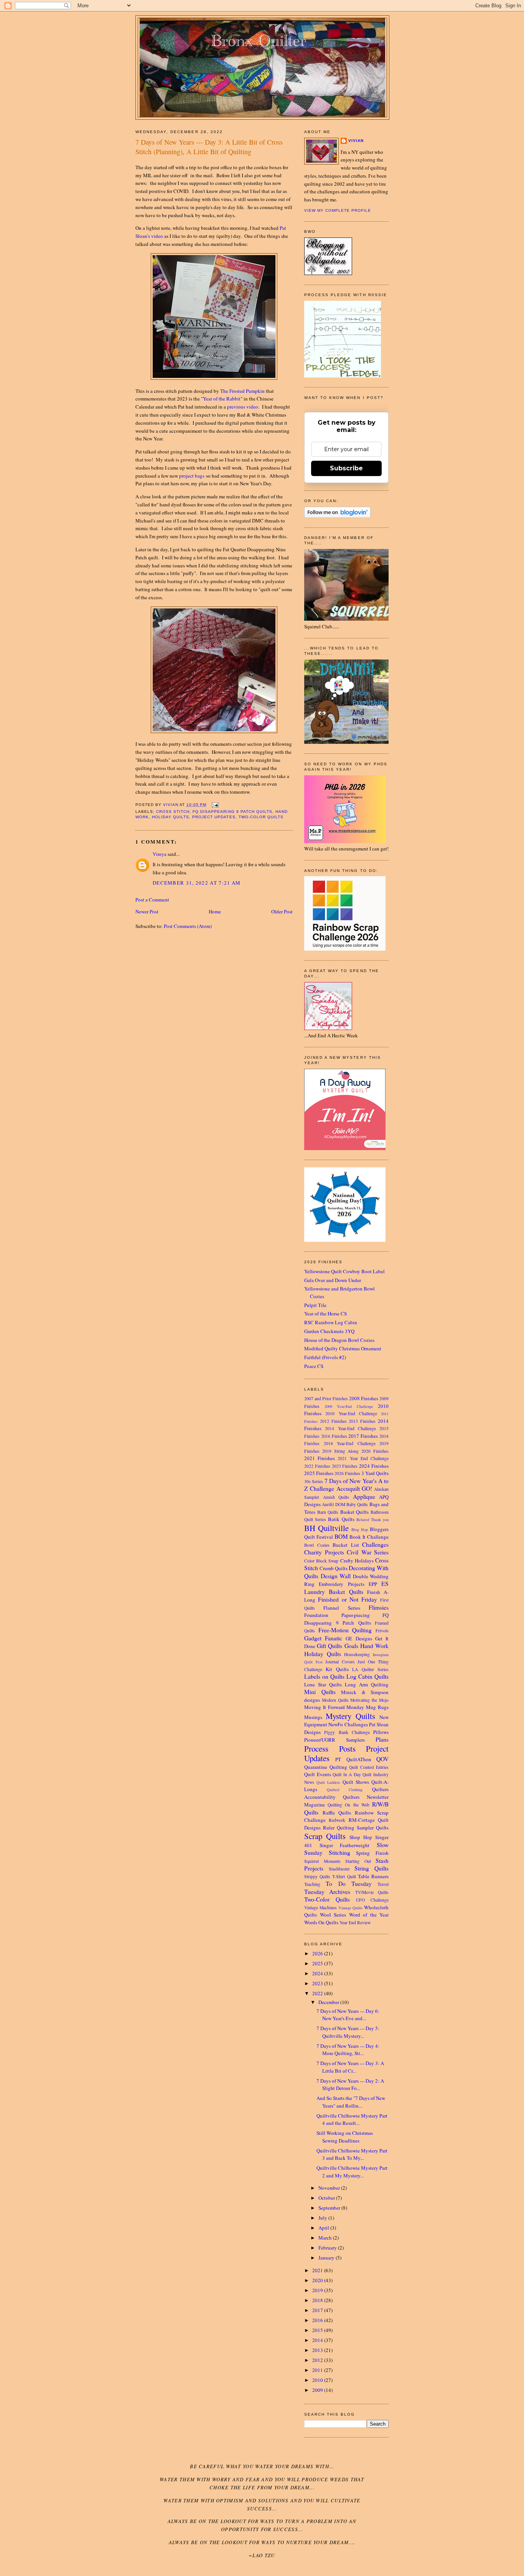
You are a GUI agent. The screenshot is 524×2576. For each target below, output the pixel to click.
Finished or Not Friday (348, 1599)
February (328, 2248)
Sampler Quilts (373, 1828)
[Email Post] (215, 805)
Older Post (282, 911)
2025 (318, 1963)
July (323, 2218)
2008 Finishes (364, 1398)
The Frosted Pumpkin (242, 391)
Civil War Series (368, 1552)
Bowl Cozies (317, 1545)
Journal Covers (340, 1662)
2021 (318, 2270)
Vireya (160, 854)
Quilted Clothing (345, 1790)
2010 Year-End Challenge (351, 1413)
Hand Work (374, 1646)
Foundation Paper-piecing (337, 1615)
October (327, 2198)
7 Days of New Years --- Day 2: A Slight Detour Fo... (350, 2085)
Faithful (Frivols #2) (325, 1357)
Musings (313, 1717)
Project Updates (214, 817)
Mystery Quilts (350, 1716)
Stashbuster (339, 1869)
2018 (318, 2300)
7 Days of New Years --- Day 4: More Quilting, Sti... (348, 2050)
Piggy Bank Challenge (347, 1732)
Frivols (382, 1631)
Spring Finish (372, 1853)
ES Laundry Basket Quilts (346, 1588)
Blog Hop (360, 1529)
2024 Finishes (374, 1466)
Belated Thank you (372, 1520)
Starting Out (358, 1861)
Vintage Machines (320, 1908)
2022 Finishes (317, 1466)
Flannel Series (342, 1608)
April (324, 2228)
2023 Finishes (345, 1466)
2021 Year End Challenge (363, 1458)
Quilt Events (318, 1774)
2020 (318, 2280)
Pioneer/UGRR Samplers (335, 1740)
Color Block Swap (321, 1561)
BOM (341, 1536)
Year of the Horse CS (325, 1314)
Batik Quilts (341, 1519)
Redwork (337, 1820)
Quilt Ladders (328, 1782)
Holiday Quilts (171, 817)
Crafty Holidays (357, 1561)
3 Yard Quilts (375, 1473)
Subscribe (346, 468)
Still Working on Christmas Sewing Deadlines (345, 2137)
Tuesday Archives (327, 1892)
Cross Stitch (173, 812)
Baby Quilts (357, 1504)
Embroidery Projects (341, 1584)
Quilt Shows (356, 1782)
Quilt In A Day (347, 1774)
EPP (373, 1584)
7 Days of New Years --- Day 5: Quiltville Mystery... (348, 2032)
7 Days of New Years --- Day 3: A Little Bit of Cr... (350, 2067)
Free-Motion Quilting (345, 1630)
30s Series (314, 1481)
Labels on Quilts (324, 1676)
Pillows (381, 1732)
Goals (351, 1646)
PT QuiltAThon (353, 1759)
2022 (318, 1993)
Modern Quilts (335, 1700)
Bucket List (346, 1545)
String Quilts (372, 1868)
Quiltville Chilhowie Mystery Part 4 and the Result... (352, 2119)
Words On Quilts (321, 1922)
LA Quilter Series (370, 1669)
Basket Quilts (355, 1512)
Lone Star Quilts (323, 1684)
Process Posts (330, 1749)
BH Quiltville (326, 1528)
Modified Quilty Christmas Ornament (343, 1348)
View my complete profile (338, 210)
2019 (318, 2290)
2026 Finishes (347, 1473)
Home (215, 911)
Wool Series (333, 1915)
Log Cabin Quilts (367, 1676)
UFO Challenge (372, 1900)
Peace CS (314, 1366)
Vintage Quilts (351, 1908)
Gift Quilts (330, 1646)
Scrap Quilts (325, 1836)
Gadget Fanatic (323, 1638)
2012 (318, 2360)
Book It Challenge (369, 1537)
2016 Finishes (334, 1436)
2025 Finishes (319, 1473)
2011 (318, 2370)
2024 (318, 1973)
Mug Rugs (377, 1707)
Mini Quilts (320, 1692)
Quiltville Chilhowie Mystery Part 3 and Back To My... (352, 2154)
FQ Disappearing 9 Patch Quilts (232, 812)
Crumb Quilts (334, 1568)
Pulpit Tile (315, 1305)
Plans (382, 1739)
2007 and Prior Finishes (326, 1398)
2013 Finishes (362, 1421)
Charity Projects (324, 1552)
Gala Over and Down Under (333, 1280)
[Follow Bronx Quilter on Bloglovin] (337, 516)
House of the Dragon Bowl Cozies (339, 1340)
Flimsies (379, 1607)
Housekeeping (357, 1654)
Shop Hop (361, 1837)
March (326, 2238)
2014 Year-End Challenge (350, 1428)
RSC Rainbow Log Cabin (331, 1322)
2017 (318, 2310)
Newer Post (147, 911)
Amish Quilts (336, 1497)
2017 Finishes (363, 1436)
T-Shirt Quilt (344, 1876)
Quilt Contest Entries (369, 1767)
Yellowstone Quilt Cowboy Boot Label (344, 1271)
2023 (318, 1983)
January (327, 2258)
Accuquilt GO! (354, 1488)
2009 (318, 2390)
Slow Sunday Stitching (346, 1849)
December (329, 2002)
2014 (318, 2340)
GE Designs (359, 1638)
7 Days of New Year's (351, 1481)
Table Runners (373, 1876)
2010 (318, 2380)
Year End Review (355, 1923)
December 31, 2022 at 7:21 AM (197, 883)
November (330, 2188)
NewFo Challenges (348, 1724)
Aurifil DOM (333, 1504)
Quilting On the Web (349, 1805)
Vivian (356, 141)
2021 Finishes (320, 1458)
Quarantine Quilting (326, 1767)
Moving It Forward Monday (334, 1707)
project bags (192, 476)
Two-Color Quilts (261, 817)
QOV (382, 1759)
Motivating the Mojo (369, 1700)
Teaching (312, 1884)
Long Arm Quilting (367, 1684)
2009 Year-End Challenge (349, 1406)
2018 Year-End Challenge (350, 1443)
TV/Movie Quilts (372, 1892)
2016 (318, 2320)
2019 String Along (341, 1451)
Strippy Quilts (317, 1876)
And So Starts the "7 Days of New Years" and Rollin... (351, 2102)
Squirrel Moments (322, 1861)
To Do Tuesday (349, 1884)
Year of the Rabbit (222, 399)
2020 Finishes (375, 1451)
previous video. (243, 407)
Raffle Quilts (337, 1813)
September (330, 2208)
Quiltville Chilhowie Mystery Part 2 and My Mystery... (352, 2172)
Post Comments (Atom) (188, 926)
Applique (364, 1496)
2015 (318, 2330)
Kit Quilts (337, 1669)
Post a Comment (152, 900)
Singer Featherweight (345, 1845)
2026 (318, 1953)
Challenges (375, 1544)
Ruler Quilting (339, 1828)
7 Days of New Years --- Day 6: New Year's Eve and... (348, 2015)
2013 (318, 2350)
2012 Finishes (333, 1421)
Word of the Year (369, 1915)
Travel (383, 1884)
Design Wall (336, 1576)
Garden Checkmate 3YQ (329, 1331)
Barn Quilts (328, 1512)
